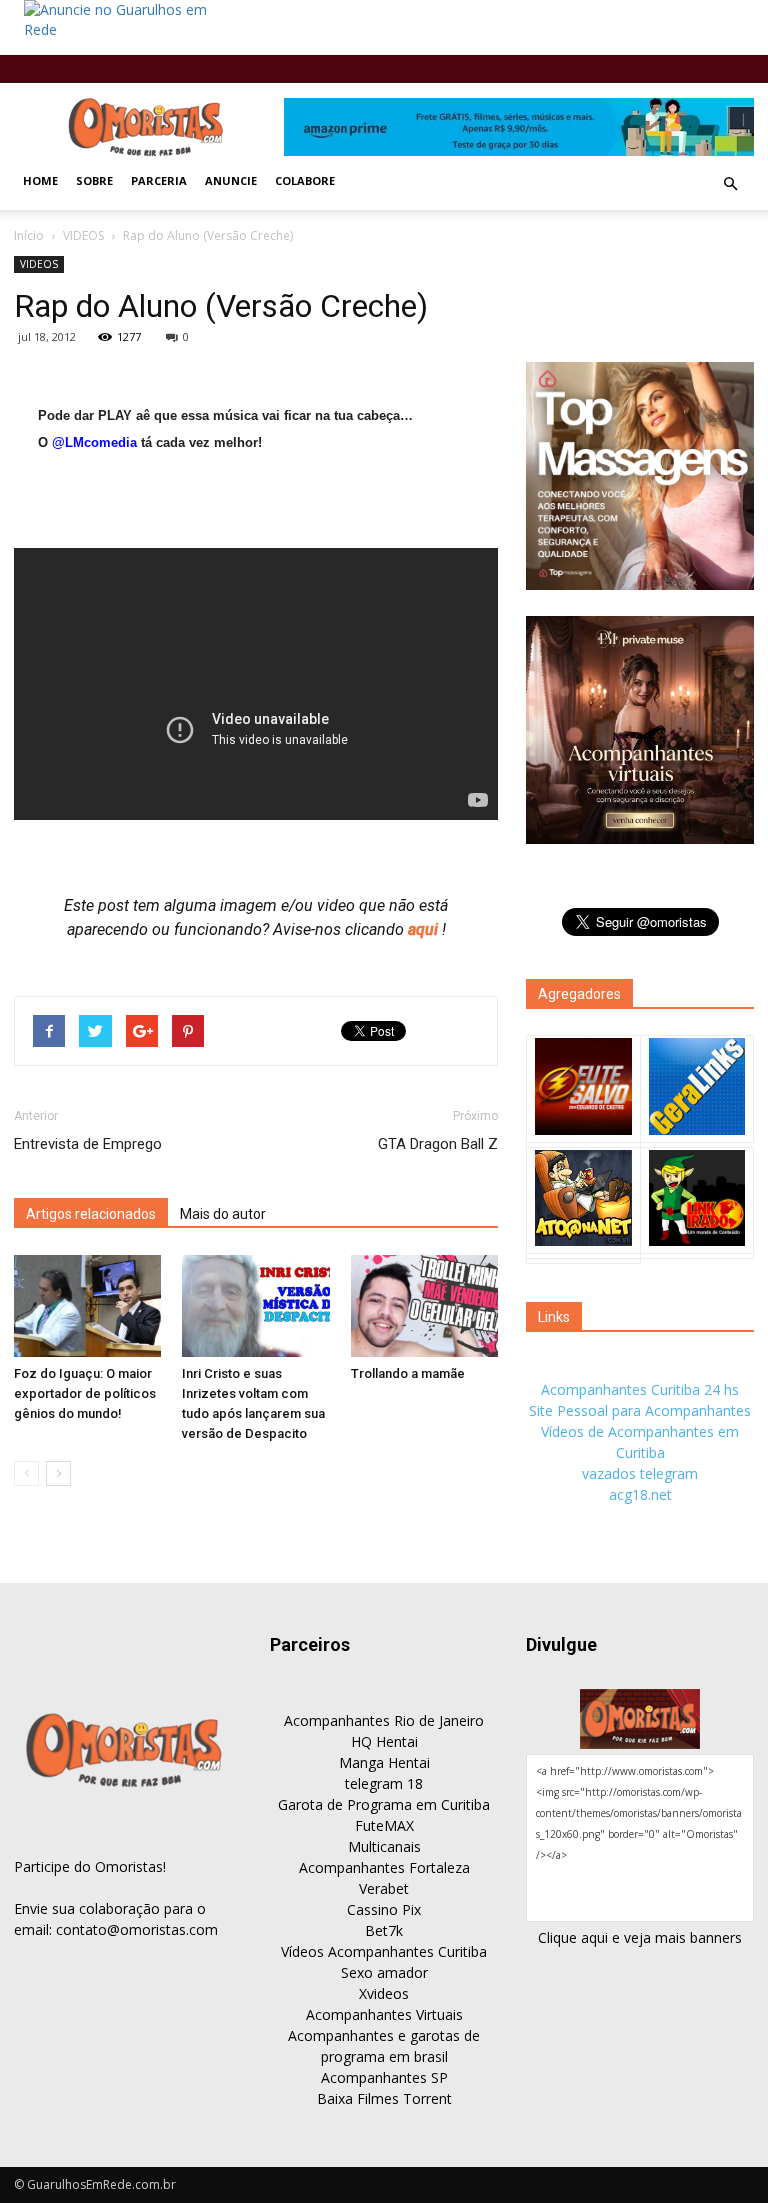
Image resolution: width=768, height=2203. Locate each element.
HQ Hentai (384, 1741)
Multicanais (384, 1846)
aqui (425, 929)
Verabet (384, 1888)
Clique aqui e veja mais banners (640, 1937)
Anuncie (231, 180)
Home (40, 180)
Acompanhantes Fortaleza (384, 1867)
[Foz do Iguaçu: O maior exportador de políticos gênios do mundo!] (87, 1305)
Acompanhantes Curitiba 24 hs (640, 1389)
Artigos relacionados (91, 1214)
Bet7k (384, 1930)
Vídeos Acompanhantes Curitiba (384, 1951)
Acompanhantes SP (384, 2077)
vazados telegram (640, 1473)
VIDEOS (83, 235)
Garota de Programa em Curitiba (384, 1804)
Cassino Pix (384, 1909)
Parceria (159, 180)
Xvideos (384, 1993)
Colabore (305, 180)
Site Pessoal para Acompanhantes (640, 1410)
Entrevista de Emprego (88, 1144)
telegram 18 (384, 1783)
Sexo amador (384, 1972)
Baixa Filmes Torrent (384, 2098)
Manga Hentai (384, 1762)
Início (29, 235)
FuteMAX (384, 1825)
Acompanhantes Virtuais (384, 2014)
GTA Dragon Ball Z (438, 1144)
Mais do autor (223, 1214)
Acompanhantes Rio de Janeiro (384, 1720)
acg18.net (640, 1494)
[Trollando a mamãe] (424, 1305)
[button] (730, 184)
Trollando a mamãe (408, 1373)
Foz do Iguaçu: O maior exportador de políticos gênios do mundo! (85, 1393)
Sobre (94, 180)
